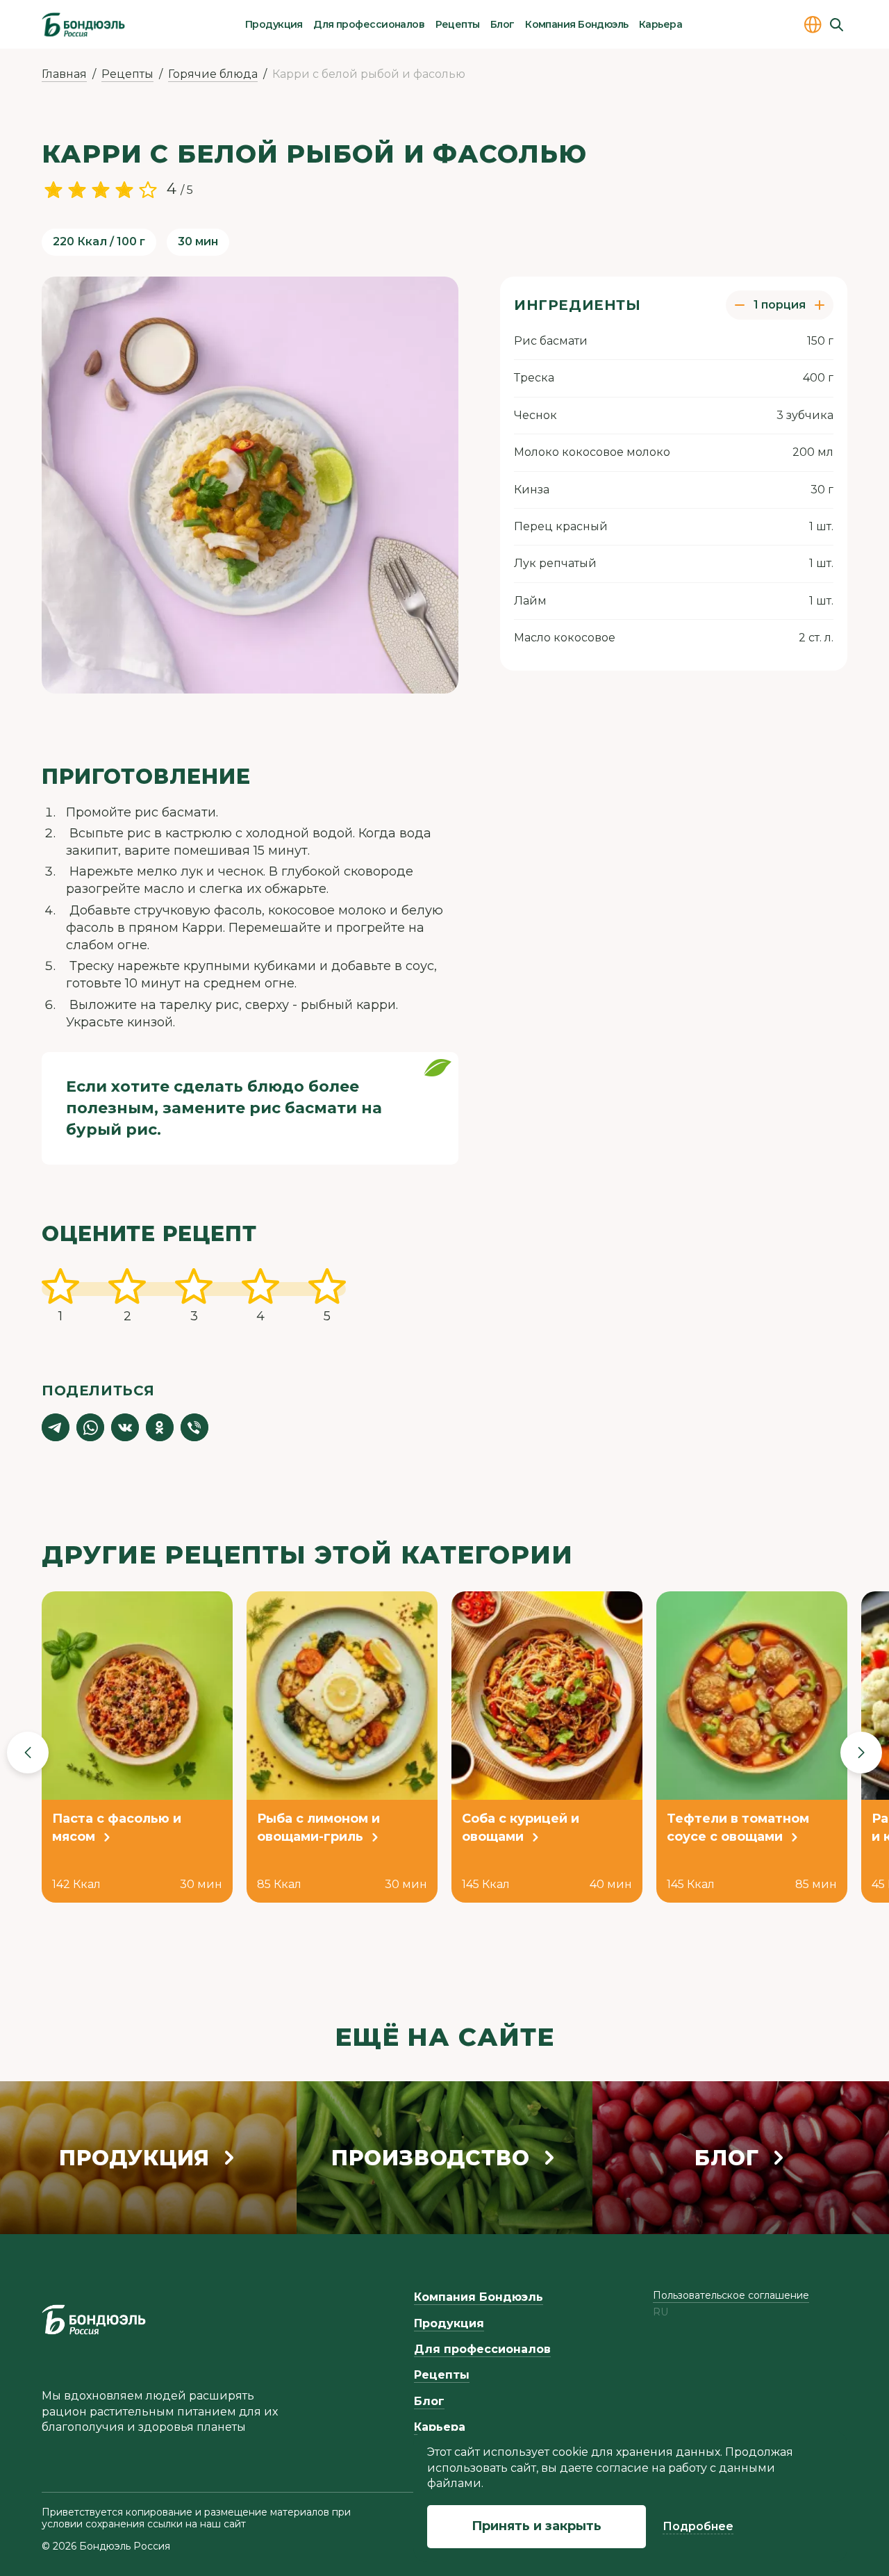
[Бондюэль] (94, 2320)
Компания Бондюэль (576, 24)
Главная (64, 74)
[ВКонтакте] (125, 1427)
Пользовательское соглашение (731, 2295)
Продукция (274, 24)
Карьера (660, 24)
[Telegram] (56, 1427)
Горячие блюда (213, 74)
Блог (502, 24)
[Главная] (83, 24)
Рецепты (458, 24)
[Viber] (194, 1427)
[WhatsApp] (90, 1427)
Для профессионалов (369, 24)
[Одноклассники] (160, 1427)
